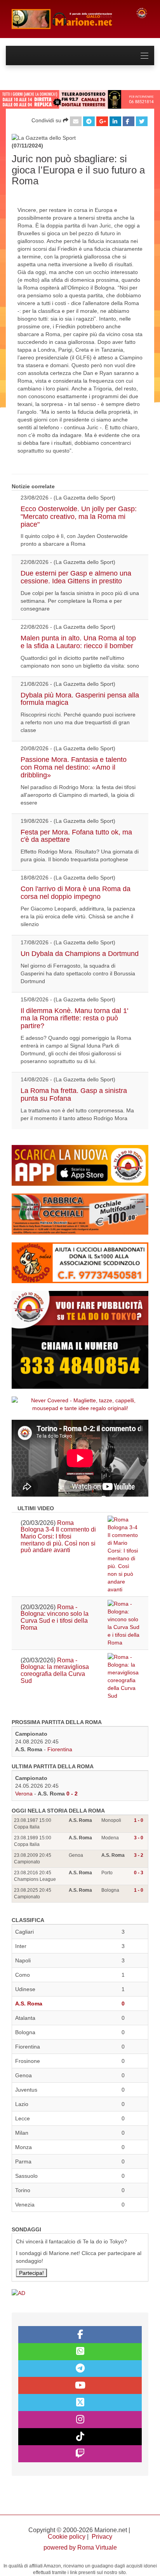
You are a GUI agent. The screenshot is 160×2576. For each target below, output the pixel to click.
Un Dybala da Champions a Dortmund (80, 954)
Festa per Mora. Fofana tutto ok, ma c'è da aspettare (76, 836)
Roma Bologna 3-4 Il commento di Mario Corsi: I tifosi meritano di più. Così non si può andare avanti (58, 1536)
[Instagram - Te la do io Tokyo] (80, 2420)
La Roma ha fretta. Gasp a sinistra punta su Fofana (74, 1095)
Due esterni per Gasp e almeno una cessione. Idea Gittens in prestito (76, 577)
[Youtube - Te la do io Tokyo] (80, 2385)
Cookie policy (67, 2537)
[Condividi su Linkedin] (115, 121)
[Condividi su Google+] (102, 121)
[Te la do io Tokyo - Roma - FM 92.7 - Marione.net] (68, 19)
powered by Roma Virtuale (80, 2547)
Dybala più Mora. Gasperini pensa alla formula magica (80, 699)
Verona (24, 1794)
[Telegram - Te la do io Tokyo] (80, 2369)
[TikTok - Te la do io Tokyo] (80, 2437)
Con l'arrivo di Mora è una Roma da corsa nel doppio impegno (76, 893)
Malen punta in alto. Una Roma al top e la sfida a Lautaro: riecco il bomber (78, 642)
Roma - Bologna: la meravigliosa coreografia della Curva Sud (55, 1670)
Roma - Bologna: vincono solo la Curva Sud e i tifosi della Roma (55, 1617)
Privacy (102, 2537)
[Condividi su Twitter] (142, 121)
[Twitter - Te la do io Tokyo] (80, 2403)
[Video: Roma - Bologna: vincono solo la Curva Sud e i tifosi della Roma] (123, 1623)
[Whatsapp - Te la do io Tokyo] (80, 2352)
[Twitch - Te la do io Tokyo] (80, 2454)
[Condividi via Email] (76, 121)
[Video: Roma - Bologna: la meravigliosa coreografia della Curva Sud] (123, 1676)
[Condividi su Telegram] (89, 121)
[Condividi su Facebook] (129, 121)
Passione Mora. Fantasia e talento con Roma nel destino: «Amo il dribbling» (74, 767)
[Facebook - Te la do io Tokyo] (80, 2335)
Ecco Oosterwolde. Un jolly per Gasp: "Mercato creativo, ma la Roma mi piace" (79, 517)
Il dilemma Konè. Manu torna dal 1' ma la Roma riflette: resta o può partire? (74, 1018)
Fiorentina (60, 1749)
